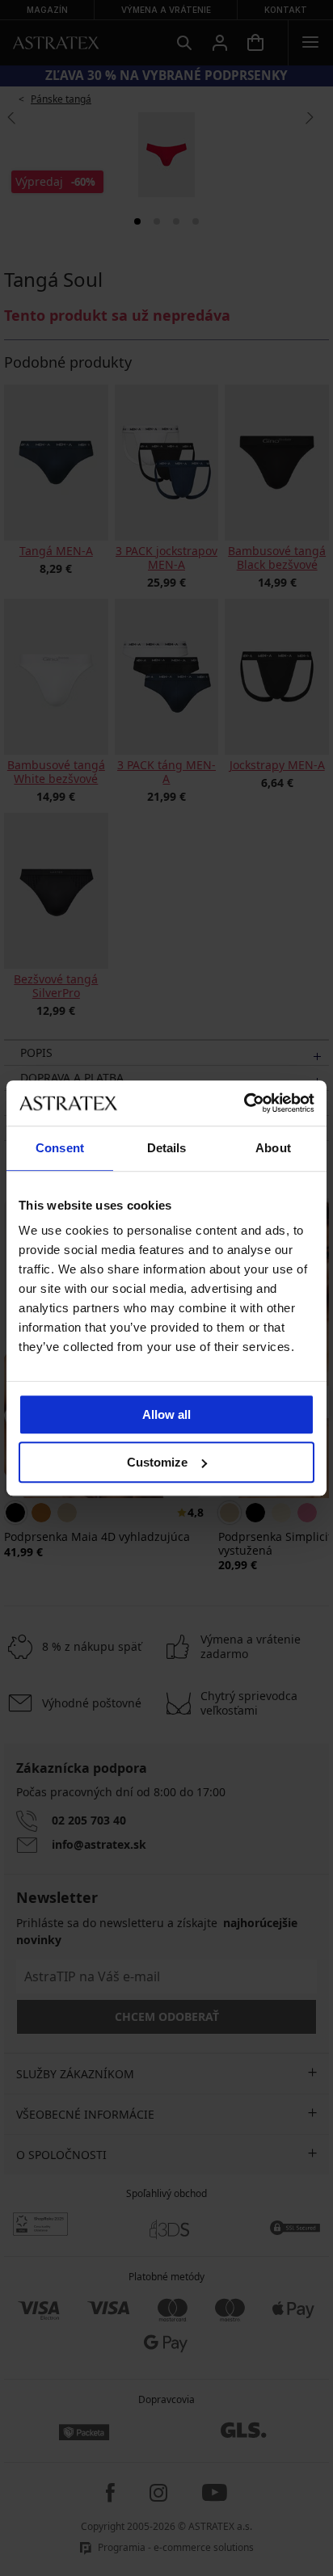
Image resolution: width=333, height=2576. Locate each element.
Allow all (166, 1414)
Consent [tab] (60, 1148)
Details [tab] (167, 1148)
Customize (157, 1462)
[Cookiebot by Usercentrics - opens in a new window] (244, 1103)
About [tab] (273, 1148)
